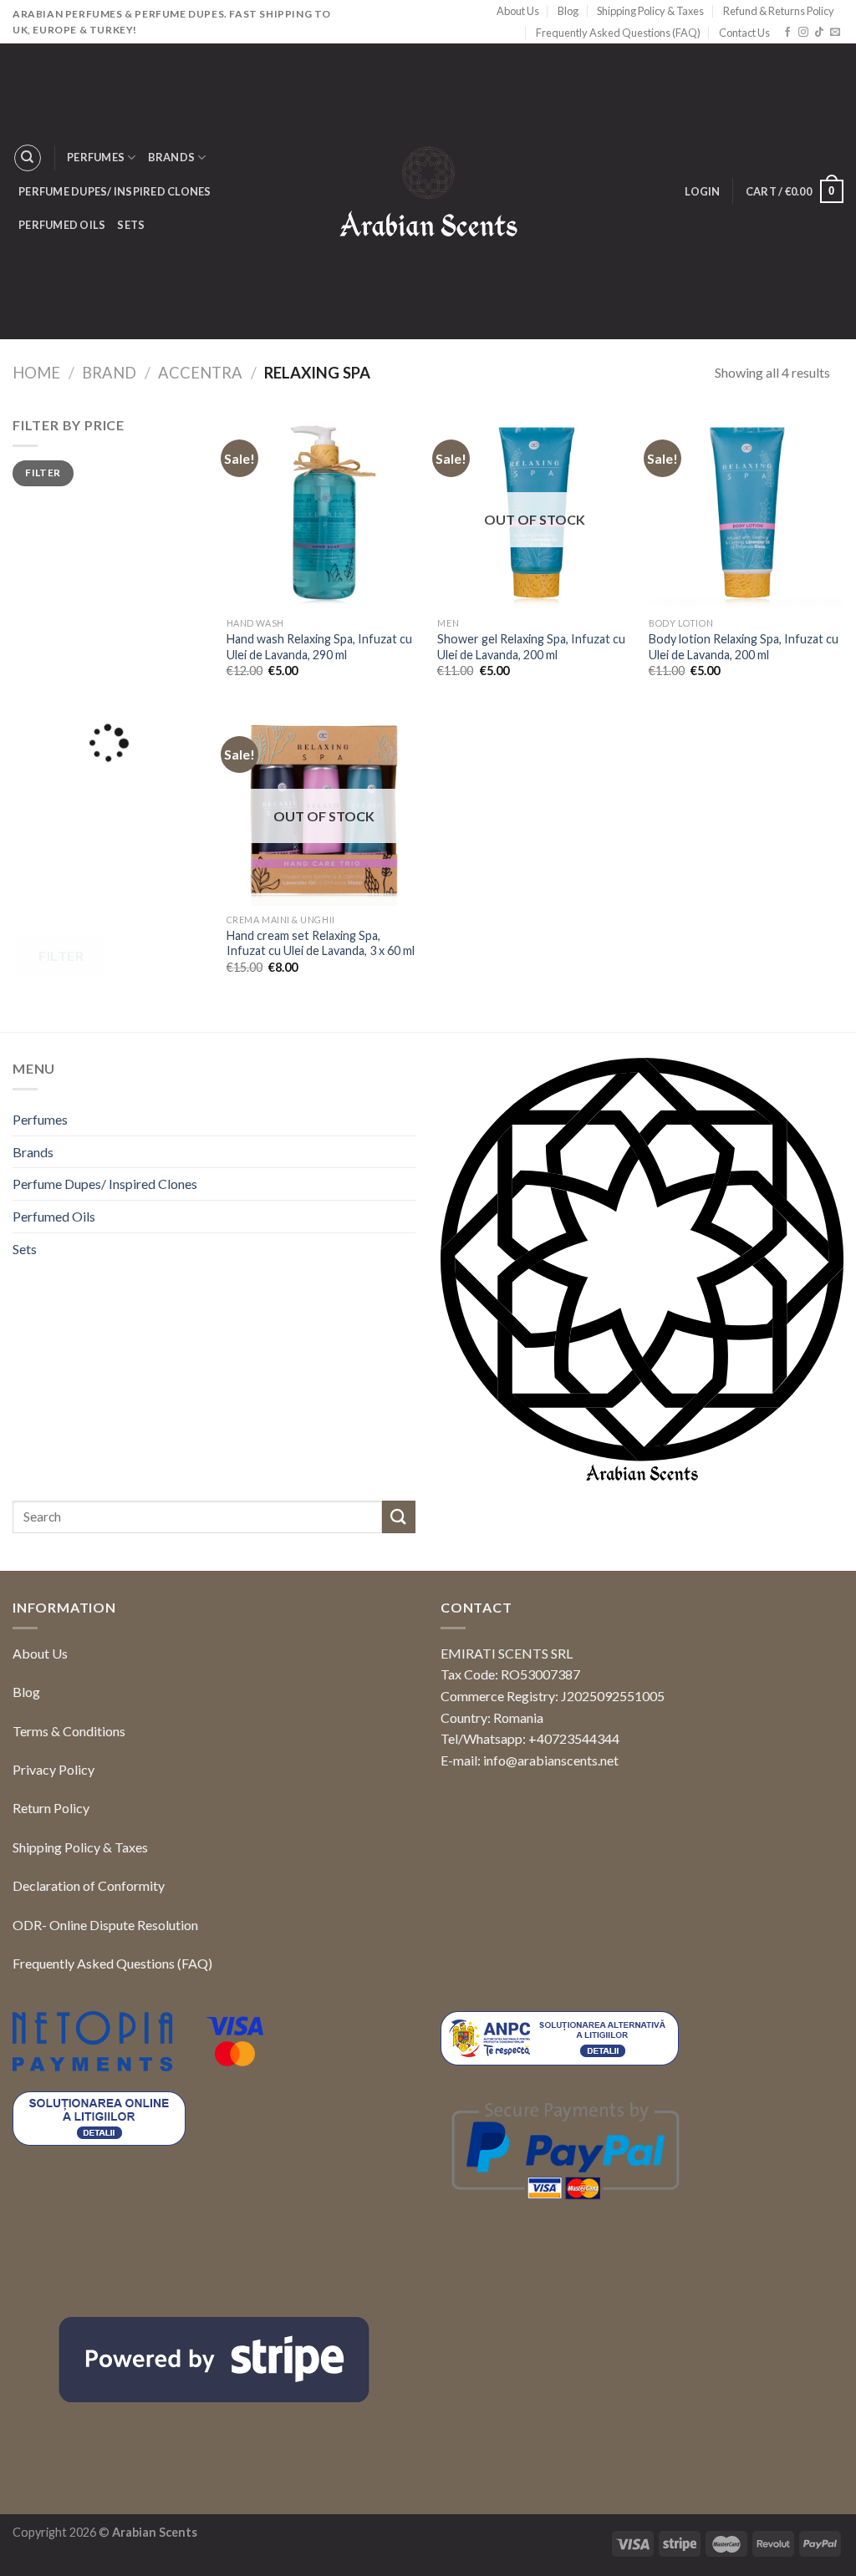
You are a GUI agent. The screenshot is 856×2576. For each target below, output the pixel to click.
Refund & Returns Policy (779, 11)
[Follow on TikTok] (819, 33)
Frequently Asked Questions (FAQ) (618, 33)
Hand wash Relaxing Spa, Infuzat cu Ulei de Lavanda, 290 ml (319, 647)
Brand (109, 373)
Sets (131, 225)
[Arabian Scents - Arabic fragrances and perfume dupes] (428, 192)
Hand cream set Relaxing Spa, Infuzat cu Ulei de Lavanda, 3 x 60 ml (321, 943)
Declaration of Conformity (89, 1885)
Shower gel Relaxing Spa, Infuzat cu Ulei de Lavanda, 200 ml (531, 647)
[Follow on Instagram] (803, 33)
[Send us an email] (835, 33)
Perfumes (96, 157)
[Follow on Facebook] (787, 33)
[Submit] (399, 1517)
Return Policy (51, 1808)
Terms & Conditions (69, 1731)
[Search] (28, 158)
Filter (43, 473)
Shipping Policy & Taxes (650, 11)
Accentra (200, 373)
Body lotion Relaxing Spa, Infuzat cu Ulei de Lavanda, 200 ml (744, 647)
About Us (518, 11)
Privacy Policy (53, 1769)
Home (36, 373)
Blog (568, 11)
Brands (172, 157)
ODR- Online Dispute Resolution (105, 1925)
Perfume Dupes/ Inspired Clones (115, 191)
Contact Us (744, 33)
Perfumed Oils (62, 225)
